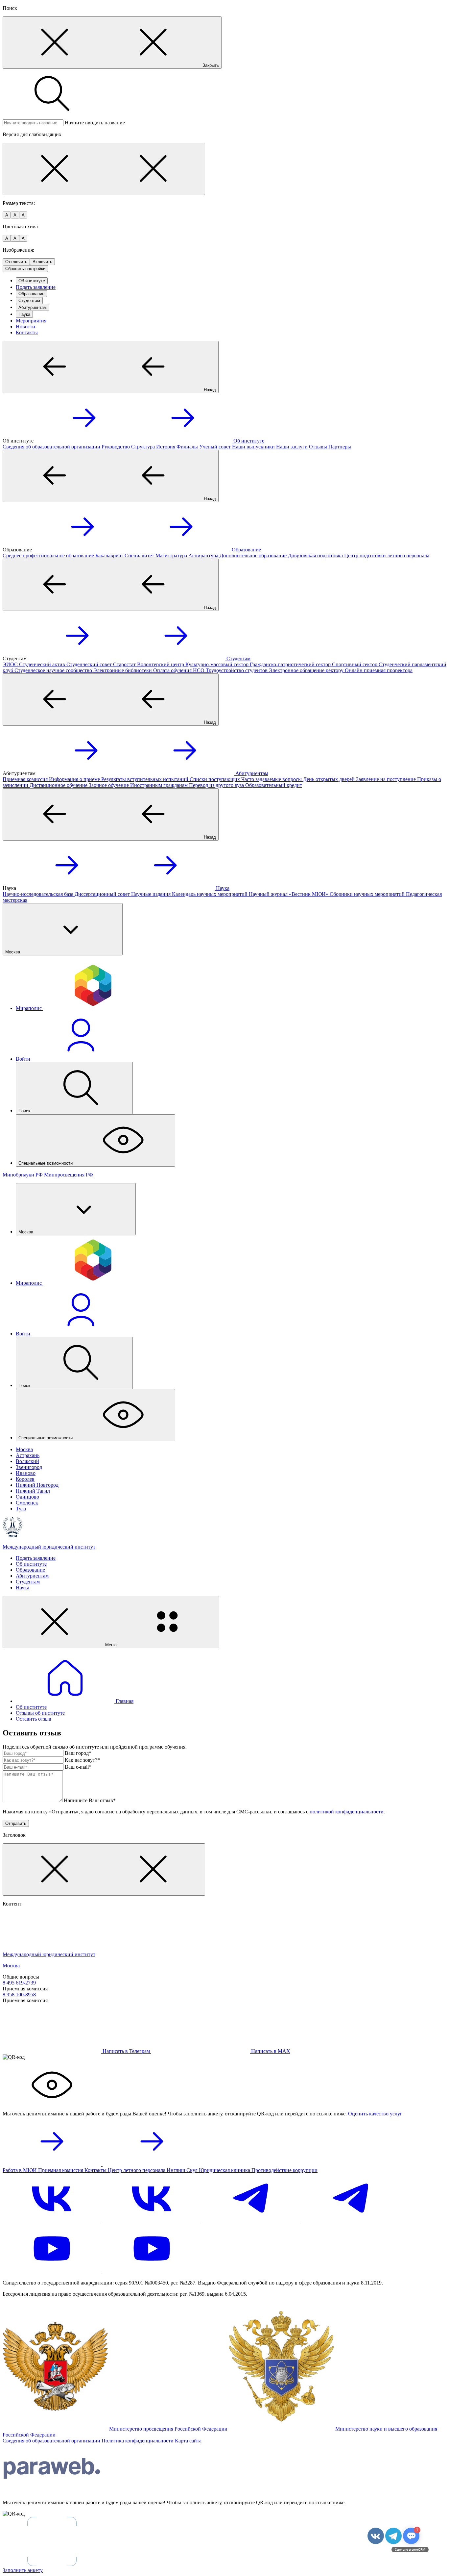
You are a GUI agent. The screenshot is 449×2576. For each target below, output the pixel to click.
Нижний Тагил (33, 1491)
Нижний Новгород (37, 1485)
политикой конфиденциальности (347, 1812)
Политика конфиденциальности (138, 2441)
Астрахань (28, 1455)
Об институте (32, 281)
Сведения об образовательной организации (52, 2441)
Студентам (29, 301)
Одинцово (27, 1497)
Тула (21, 1509)
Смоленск (27, 1503)
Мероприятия (31, 321)
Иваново (26, 1473)
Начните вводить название (95, 123)
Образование (31, 294)
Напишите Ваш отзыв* (90, 1800)
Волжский (27, 1461)
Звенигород (29, 1467)
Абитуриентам (33, 307)
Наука (24, 314)
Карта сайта (188, 2441)
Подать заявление (36, 287)
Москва (24, 1449)
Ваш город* (78, 1753)
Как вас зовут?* (82, 1760)
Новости (25, 327)
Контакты (27, 332)
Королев (25, 1479)
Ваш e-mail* (78, 1767)
